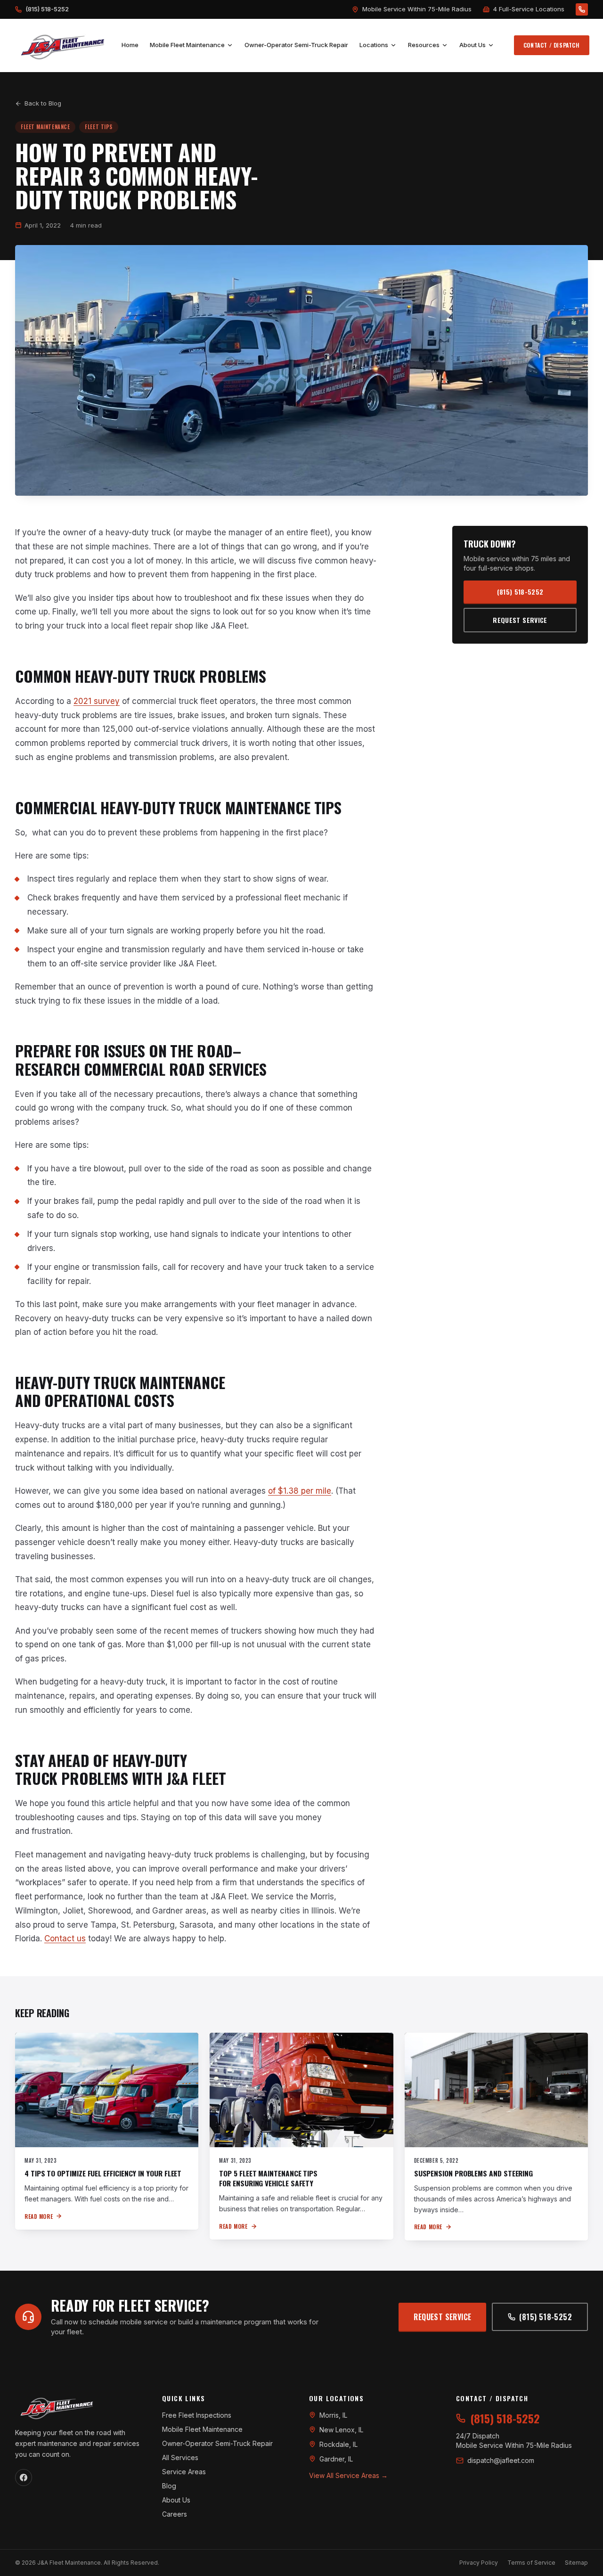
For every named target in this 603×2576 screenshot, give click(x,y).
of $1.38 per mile (300, 1491)
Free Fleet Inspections (197, 2415)
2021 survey (97, 701)
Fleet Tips (99, 127)
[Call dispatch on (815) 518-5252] (582, 9)
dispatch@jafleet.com (501, 2460)
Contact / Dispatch (552, 45)
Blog (169, 2486)
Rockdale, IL (338, 2444)
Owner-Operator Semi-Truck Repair (296, 45)
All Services (180, 2457)
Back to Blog (43, 103)
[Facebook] (24, 2478)
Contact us (65, 1938)
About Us (473, 45)
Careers (175, 2514)
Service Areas (184, 2472)
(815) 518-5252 (520, 592)
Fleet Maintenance (45, 127)
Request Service (520, 620)
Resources (424, 45)
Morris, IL (333, 2415)
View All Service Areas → (348, 2475)
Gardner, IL (336, 2459)
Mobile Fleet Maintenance (187, 45)
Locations (374, 45)
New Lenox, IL (341, 2430)
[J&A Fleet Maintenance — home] (62, 45)
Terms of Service (531, 2563)
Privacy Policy (479, 2563)
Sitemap (576, 2563)
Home (130, 45)
